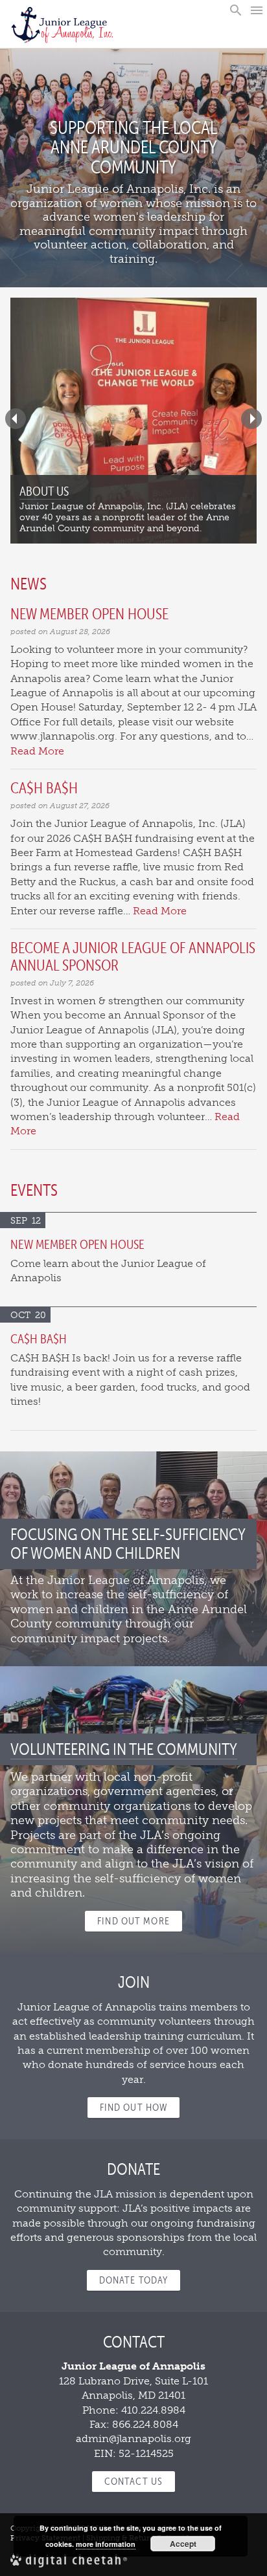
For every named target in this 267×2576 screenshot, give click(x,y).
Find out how (133, 2107)
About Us (44, 491)
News (29, 584)
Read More (37, 751)
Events (34, 1190)
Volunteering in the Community (124, 1749)
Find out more (133, 1921)
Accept (183, 2544)
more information (106, 2544)
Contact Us (133, 2481)
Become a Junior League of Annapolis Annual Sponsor (133, 956)
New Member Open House (89, 614)
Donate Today (133, 2280)
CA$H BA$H (44, 788)
